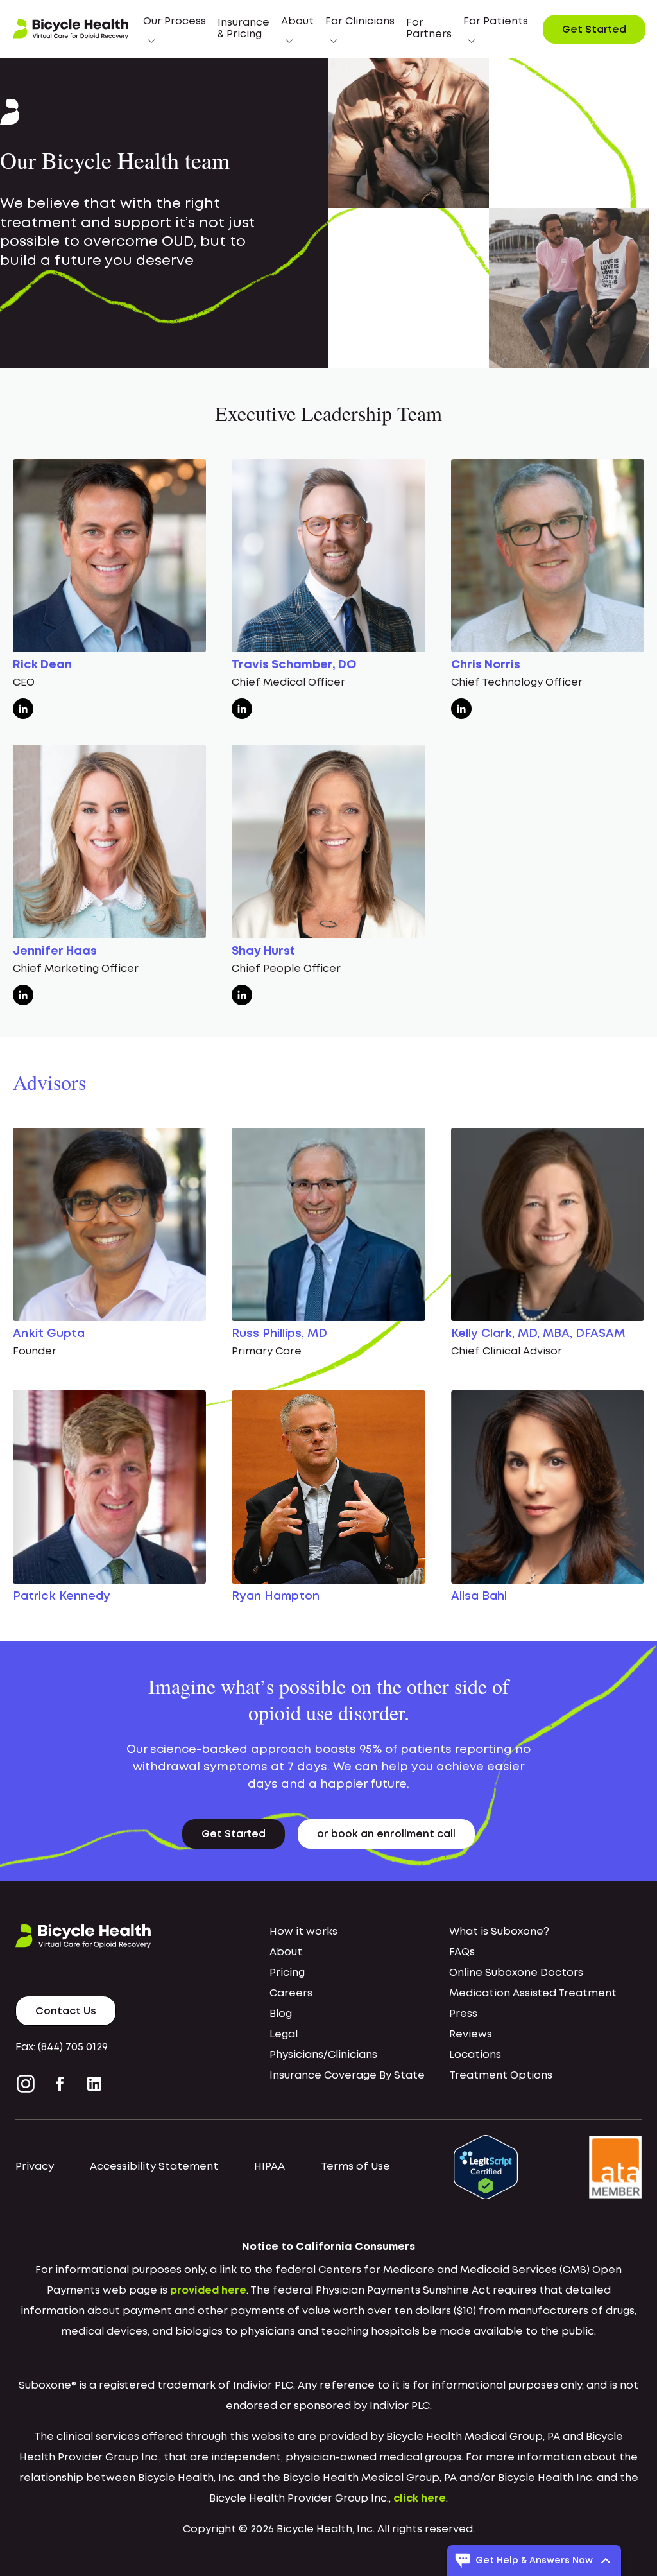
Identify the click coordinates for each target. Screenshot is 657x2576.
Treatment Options (501, 2076)
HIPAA (269, 2167)
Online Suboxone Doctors (516, 1973)
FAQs (462, 1952)
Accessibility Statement (154, 2167)
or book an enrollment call (386, 1834)
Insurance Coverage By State (347, 2076)
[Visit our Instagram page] (28, 2084)
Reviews (471, 2035)
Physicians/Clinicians (323, 2055)
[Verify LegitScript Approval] (486, 2167)
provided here (208, 2291)
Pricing (287, 1973)
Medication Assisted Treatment (533, 1993)
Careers (291, 1993)
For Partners (429, 29)
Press (463, 2014)
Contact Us (66, 2011)
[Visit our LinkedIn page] (94, 2084)
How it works (303, 1932)
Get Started (594, 30)
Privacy (35, 2167)
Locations (475, 2055)
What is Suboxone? (499, 1932)
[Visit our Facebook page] (60, 2084)
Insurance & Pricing (243, 29)
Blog (281, 2014)
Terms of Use (355, 2167)
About (286, 1952)
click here (420, 2499)
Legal (284, 2035)
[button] (175, 29)
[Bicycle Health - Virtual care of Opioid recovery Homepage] (71, 30)
